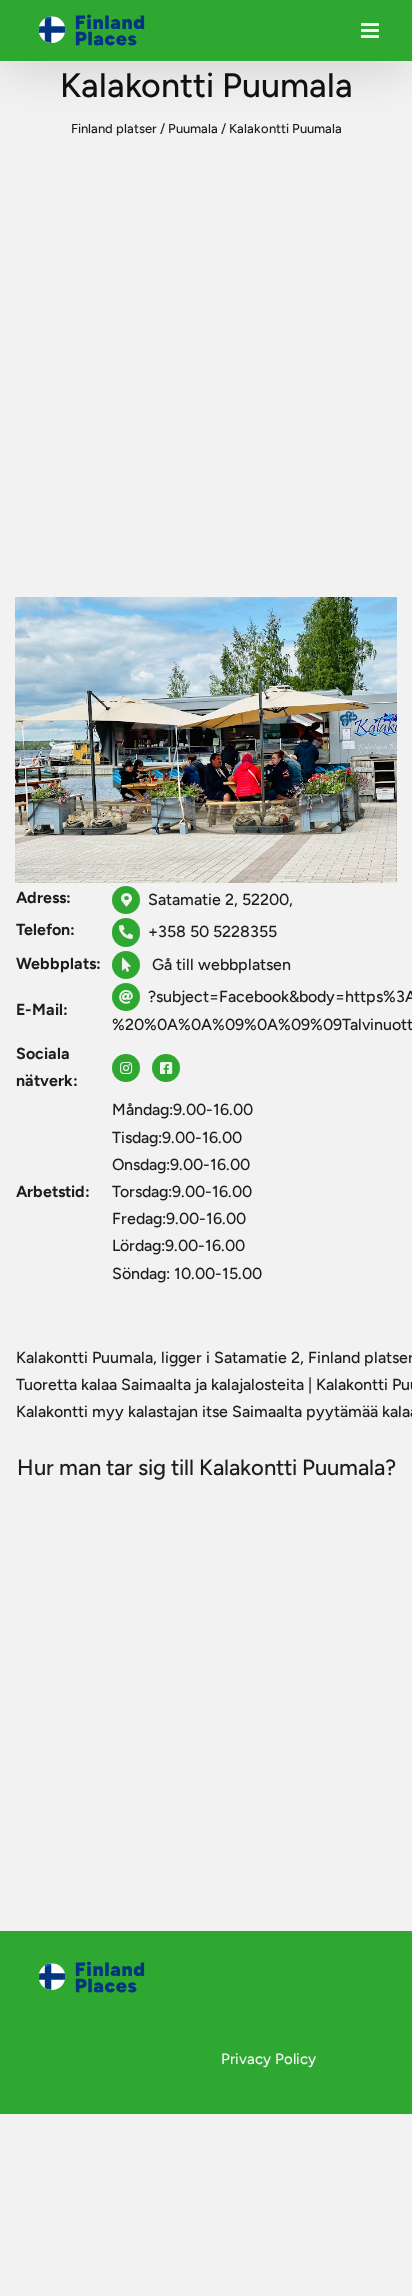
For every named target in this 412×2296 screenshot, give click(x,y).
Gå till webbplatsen (219, 964)
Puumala (193, 128)
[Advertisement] (206, 375)
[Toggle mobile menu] (371, 35)
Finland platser (114, 128)
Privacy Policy (268, 2059)
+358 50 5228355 (212, 931)
